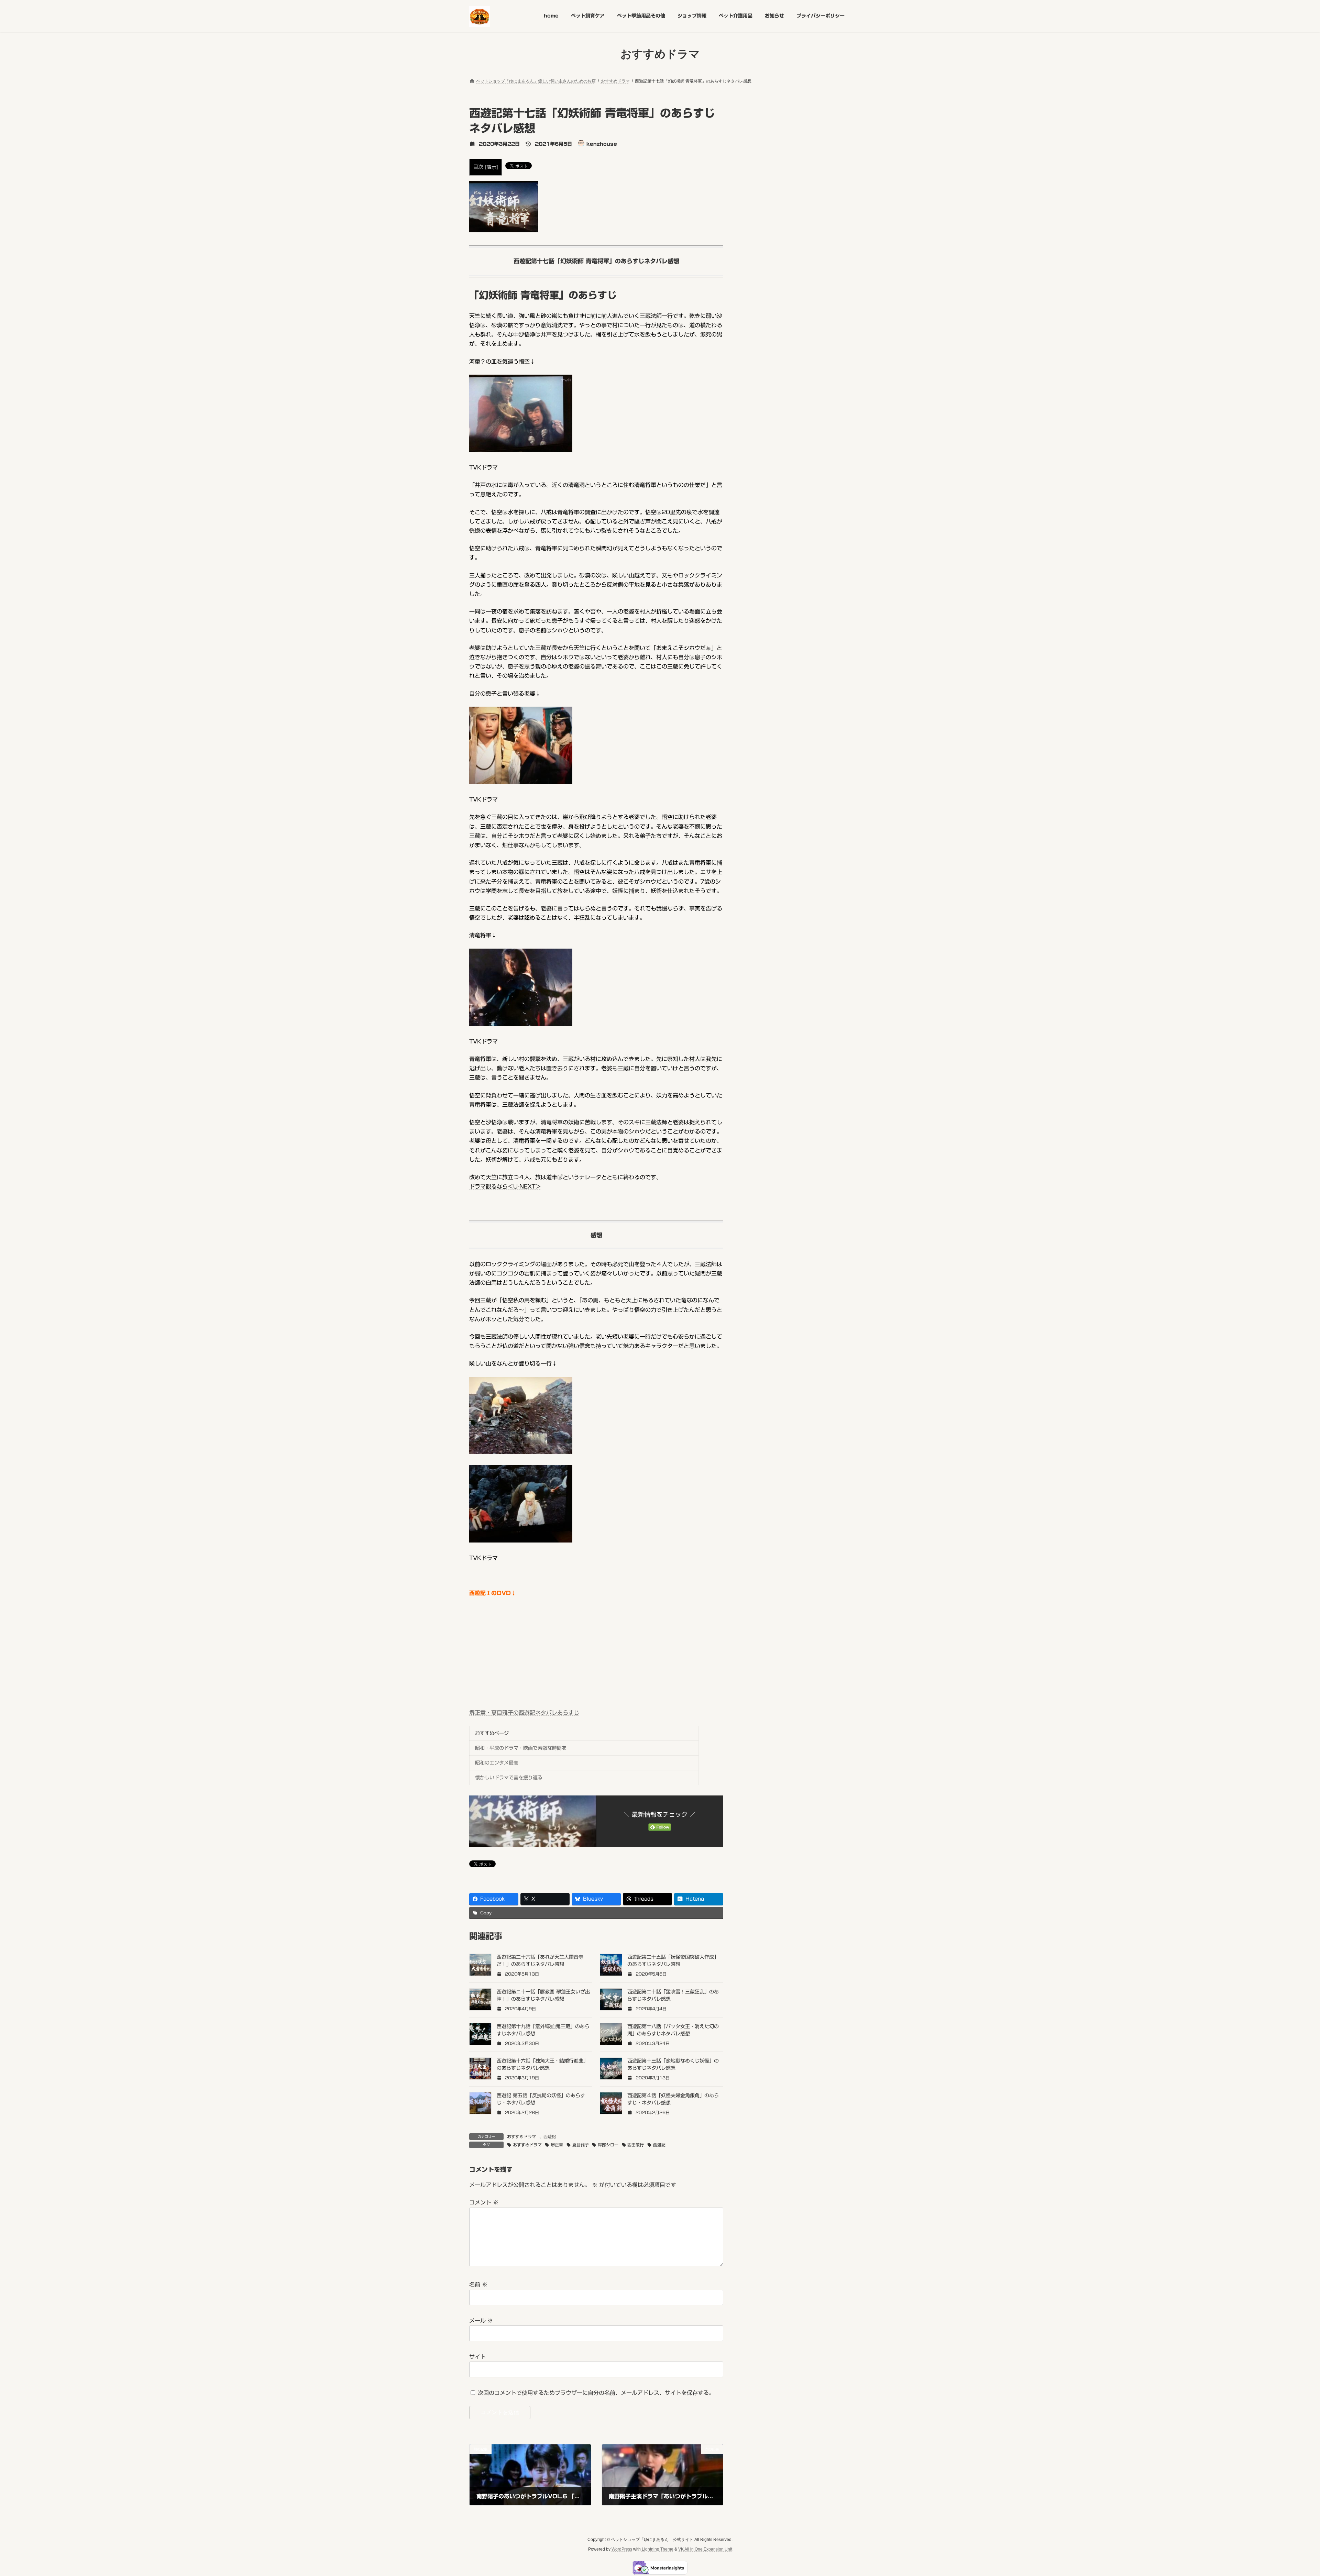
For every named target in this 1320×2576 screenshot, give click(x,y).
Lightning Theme (658, 2549)
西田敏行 (636, 2145)
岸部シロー (608, 2145)
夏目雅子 (581, 2145)
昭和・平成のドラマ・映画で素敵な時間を (521, 1748)
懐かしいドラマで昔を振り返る (509, 1778)
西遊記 (550, 2136)
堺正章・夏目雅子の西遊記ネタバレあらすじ (524, 1713)
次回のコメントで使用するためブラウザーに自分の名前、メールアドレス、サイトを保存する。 (596, 2393)
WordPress (622, 2549)
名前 (478, 2285)
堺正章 (557, 2145)
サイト (477, 2357)
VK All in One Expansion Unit (705, 2549)
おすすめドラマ (521, 2136)
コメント (484, 2203)
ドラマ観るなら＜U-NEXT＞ (505, 1186)
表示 (492, 167)
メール (481, 2321)
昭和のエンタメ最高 (497, 1763)
